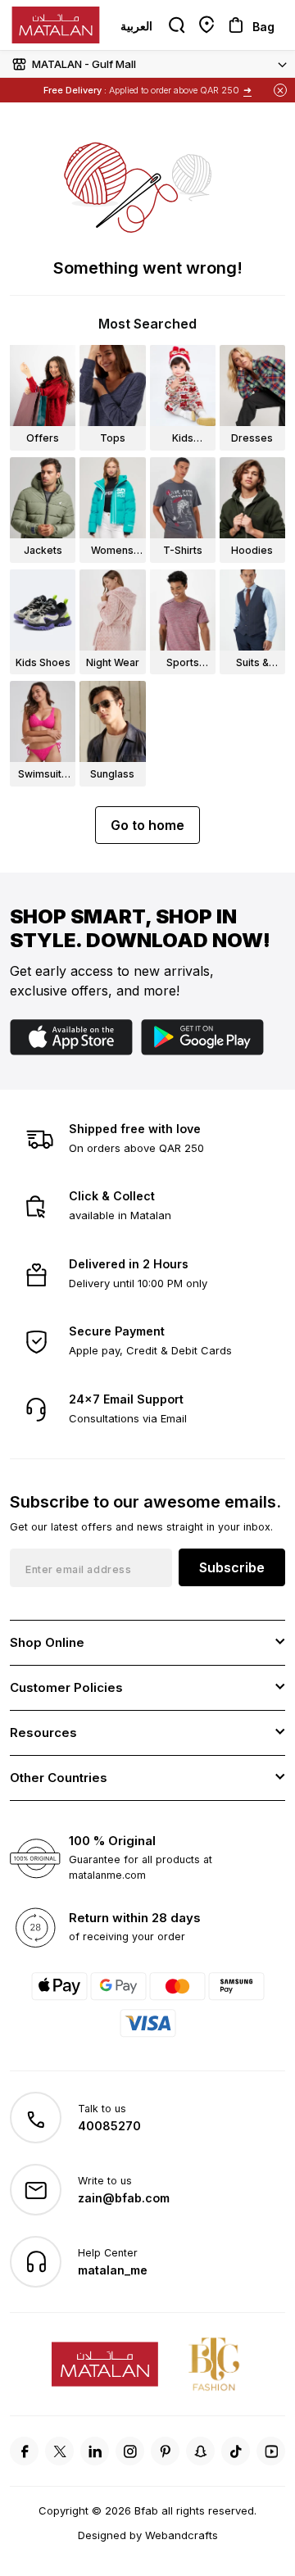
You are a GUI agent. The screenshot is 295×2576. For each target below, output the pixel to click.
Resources (43, 1732)
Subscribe (232, 1567)
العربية (136, 26)
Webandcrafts (182, 2535)
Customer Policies (66, 1687)
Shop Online (47, 1642)
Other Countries (59, 1778)
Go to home (147, 825)
